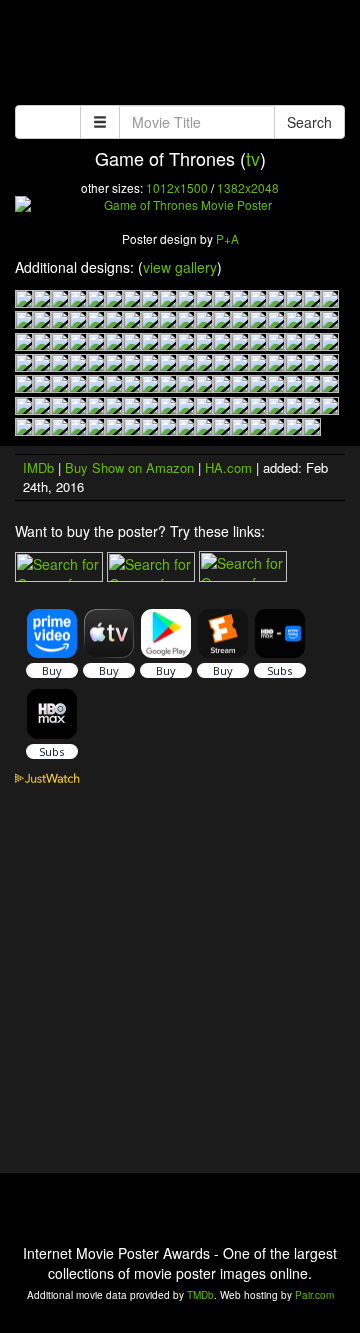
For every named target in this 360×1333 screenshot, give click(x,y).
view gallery (180, 267)
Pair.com (314, 1295)
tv (253, 158)
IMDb (38, 467)
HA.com (228, 467)
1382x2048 (248, 187)
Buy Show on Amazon (129, 467)
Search (309, 122)
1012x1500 (177, 187)
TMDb (200, 1295)
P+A (227, 238)
